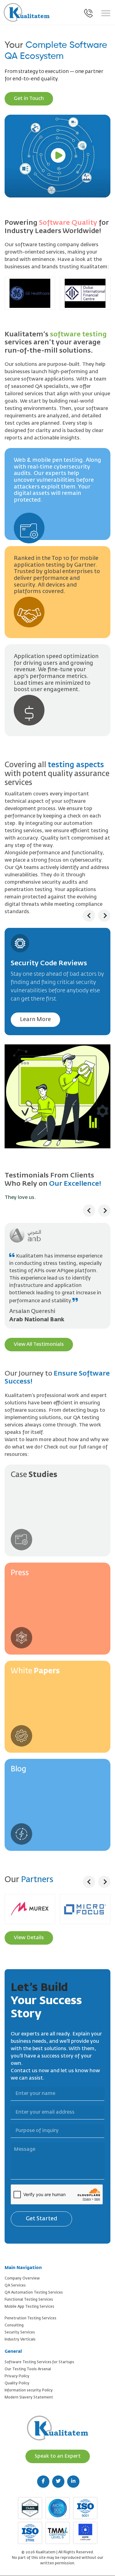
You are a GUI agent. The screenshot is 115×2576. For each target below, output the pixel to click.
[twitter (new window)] (58, 2467)
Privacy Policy (17, 2362)
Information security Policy (29, 2376)
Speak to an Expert (58, 2442)
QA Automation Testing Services (34, 2278)
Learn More (35, 1020)
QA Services (15, 2271)
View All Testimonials (39, 1330)
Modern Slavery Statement (29, 2383)
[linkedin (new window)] (73, 2467)
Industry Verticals (20, 2325)
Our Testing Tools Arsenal (28, 2355)
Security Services (20, 2318)
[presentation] (89, 916)
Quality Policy (17, 2369)
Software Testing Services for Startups (39, 2348)
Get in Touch (29, 99)
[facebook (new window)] (43, 2467)
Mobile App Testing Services (29, 2292)
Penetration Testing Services (31, 2304)
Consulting (14, 2311)
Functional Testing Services (29, 2285)
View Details (29, 1923)
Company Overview (22, 2264)
